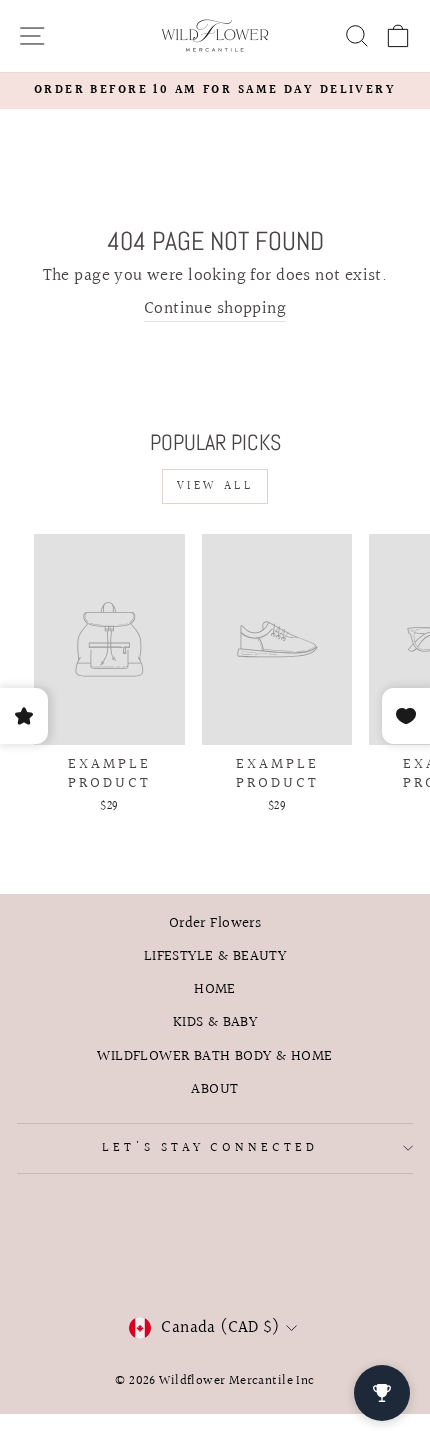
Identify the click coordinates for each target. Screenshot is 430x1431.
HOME (215, 989)
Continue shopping (215, 310)
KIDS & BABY (215, 1022)
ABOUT (214, 1089)
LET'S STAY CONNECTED (210, 1148)
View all (215, 486)
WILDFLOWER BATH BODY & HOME (214, 1056)
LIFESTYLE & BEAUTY (215, 956)
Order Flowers (215, 923)
